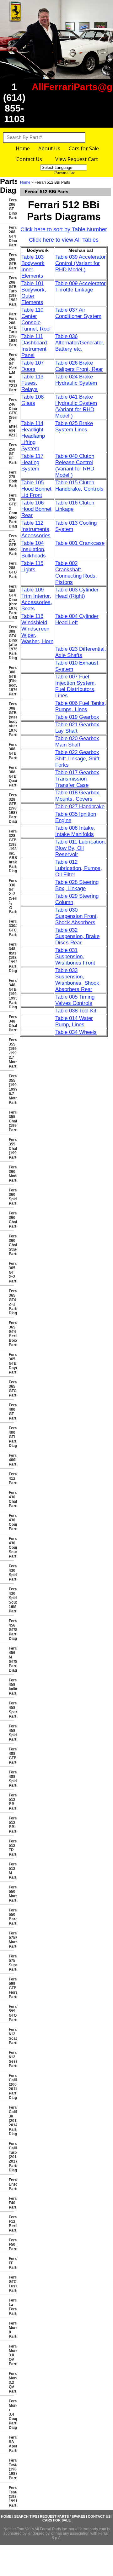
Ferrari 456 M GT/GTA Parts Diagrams (11, 1659)
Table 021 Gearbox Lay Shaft (77, 728)
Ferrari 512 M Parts (11, 1871)
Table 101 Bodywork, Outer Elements (34, 293)
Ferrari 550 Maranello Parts (11, 1894)
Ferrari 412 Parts (11, 1478)
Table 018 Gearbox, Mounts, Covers (78, 796)
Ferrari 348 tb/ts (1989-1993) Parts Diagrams (11, 958)
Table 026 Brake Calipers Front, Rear (79, 366)
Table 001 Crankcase (80, 543)
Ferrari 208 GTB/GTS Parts (11, 262)
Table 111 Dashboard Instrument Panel (34, 346)
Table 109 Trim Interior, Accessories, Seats (37, 599)
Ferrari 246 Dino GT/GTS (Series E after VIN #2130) (11, 418)
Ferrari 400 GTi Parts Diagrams (11, 1437)
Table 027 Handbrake (80, 807)
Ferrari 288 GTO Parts (11, 570)
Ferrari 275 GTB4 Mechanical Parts (11, 545)
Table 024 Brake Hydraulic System (76, 380)
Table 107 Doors (32, 366)
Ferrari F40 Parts (11, 2203)
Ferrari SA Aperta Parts (11, 2444)
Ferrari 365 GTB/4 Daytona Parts (11, 1363)
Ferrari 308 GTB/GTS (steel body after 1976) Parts (11, 719)
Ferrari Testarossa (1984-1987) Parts (11, 2469)
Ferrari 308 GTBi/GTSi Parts (11, 751)
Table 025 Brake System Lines (74, 426)
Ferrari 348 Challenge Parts (11, 1023)
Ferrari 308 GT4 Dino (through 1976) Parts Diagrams (11, 602)
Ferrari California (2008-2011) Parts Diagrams (11, 2087)
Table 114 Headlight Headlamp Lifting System (33, 436)
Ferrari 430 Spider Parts (11, 1573)
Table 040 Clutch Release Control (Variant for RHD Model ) (75, 466)
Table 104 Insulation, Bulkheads (34, 549)
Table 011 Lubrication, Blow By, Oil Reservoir (81, 848)
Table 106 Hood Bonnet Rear (36, 509)
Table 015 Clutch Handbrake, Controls (79, 486)
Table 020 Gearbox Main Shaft (77, 742)
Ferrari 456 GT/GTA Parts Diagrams (11, 1630)
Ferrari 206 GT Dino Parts (11, 209)
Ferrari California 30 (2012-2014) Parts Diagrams (11, 2121)
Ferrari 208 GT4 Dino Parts (11, 236)
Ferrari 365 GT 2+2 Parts (11, 1272)
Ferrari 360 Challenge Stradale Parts (11, 1245)
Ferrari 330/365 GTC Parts (11, 928)
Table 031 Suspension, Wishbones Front (75, 957)
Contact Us (29, 159)
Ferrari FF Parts (11, 2263)
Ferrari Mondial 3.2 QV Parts (11, 2383)
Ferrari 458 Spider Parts (11, 1733)
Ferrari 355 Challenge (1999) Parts (11, 1149)
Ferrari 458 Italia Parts (11, 1687)
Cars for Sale (84, 148)
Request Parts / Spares (62, 2516)
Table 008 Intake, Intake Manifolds (75, 831)
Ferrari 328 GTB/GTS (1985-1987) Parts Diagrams (11, 808)
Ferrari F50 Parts (11, 2245)
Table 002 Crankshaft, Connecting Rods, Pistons (76, 573)
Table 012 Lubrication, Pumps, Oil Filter (79, 868)
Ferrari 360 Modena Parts (11, 1174)
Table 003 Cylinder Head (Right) (77, 593)
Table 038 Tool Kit (76, 1011)
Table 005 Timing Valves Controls (75, 1000)
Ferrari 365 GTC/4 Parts (11, 1389)
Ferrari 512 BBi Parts (11, 1825)
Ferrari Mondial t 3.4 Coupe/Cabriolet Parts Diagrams (11, 2414)
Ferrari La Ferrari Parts (11, 2307)
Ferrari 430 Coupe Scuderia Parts (11, 1547)
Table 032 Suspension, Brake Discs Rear (77, 936)
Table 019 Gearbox (77, 717)
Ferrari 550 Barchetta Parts (11, 1917)
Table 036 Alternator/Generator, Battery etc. (80, 343)
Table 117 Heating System (32, 462)
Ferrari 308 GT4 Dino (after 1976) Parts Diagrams (11, 643)
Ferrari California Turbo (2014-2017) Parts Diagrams (11, 2157)
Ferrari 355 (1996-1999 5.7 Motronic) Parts (11, 1089)
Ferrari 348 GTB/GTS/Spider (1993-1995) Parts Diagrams (11, 994)
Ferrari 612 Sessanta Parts (11, 2059)
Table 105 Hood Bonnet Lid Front (36, 489)
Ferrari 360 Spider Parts (11, 1197)
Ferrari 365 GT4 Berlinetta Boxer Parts (11, 1334)
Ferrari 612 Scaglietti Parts (11, 2036)
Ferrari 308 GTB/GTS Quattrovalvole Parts (11, 776)
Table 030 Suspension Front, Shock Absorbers (77, 916)
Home (23, 148)
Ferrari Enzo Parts (11, 2184)
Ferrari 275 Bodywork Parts (11, 479)
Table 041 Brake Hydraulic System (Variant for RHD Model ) (76, 406)
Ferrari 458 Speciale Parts (11, 1710)
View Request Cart (77, 159)
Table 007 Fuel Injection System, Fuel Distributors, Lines (76, 686)
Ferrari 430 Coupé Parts (11, 1522)
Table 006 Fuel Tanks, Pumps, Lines (81, 706)
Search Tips (26, 2516)
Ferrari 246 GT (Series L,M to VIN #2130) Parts (11, 372)
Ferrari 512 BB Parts (11, 1802)
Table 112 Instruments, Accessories (36, 529)
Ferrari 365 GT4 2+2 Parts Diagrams (11, 1302)
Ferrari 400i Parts (11, 1460)
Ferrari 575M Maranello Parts (11, 1940)
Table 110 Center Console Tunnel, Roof (36, 319)
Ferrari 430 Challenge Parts (11, 1499)
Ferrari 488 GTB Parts (11, 1756)
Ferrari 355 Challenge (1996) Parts (11, 1121)
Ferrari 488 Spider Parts (11, 1779)
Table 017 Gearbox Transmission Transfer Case (77, 779)
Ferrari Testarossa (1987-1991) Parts (11, 2497)
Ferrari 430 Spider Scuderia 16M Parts (11, 1600)
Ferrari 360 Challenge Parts (11, 1220)
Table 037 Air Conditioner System (78, 313)
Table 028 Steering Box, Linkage (77, 885)
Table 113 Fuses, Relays (32, 383)
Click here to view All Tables (64, 240)
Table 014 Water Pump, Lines (74, 1021)
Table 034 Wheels (76, 1032)
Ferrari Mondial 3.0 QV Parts (11, 2355)
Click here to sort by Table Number (64, 229)
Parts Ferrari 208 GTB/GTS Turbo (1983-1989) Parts (11, 330)
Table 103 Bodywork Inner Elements (33, 266)
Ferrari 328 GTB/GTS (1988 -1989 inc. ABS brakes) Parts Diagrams (11, 851)
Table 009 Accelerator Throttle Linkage (81, 287)
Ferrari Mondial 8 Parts (11, 2330)
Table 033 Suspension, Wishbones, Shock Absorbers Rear (77, 980)
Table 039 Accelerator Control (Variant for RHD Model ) (81, 263)
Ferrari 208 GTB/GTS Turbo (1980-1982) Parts (11, 291)
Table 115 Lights (32, 566)
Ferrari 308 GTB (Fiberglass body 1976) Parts (11, 681)
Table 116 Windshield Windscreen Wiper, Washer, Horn (37, 629)
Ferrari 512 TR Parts (11, 1848)
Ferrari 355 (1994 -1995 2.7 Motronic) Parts (11, 1053)
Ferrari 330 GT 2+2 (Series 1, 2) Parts (11, 896)
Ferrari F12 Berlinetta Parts (11, 2224)
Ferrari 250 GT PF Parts (11, 454)
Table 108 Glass (32, 400)
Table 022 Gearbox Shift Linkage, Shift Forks (77, 759)
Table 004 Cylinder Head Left (77, 619)
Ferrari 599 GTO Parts (11, 2013)
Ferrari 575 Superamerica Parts (11, 1963)
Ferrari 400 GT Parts (11, 1412)
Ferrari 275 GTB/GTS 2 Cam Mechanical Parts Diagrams (11, 511)
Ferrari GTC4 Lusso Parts (11, 2284)
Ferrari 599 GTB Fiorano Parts (11, 1988)
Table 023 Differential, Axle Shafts (81, 652)
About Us (49, 148)
